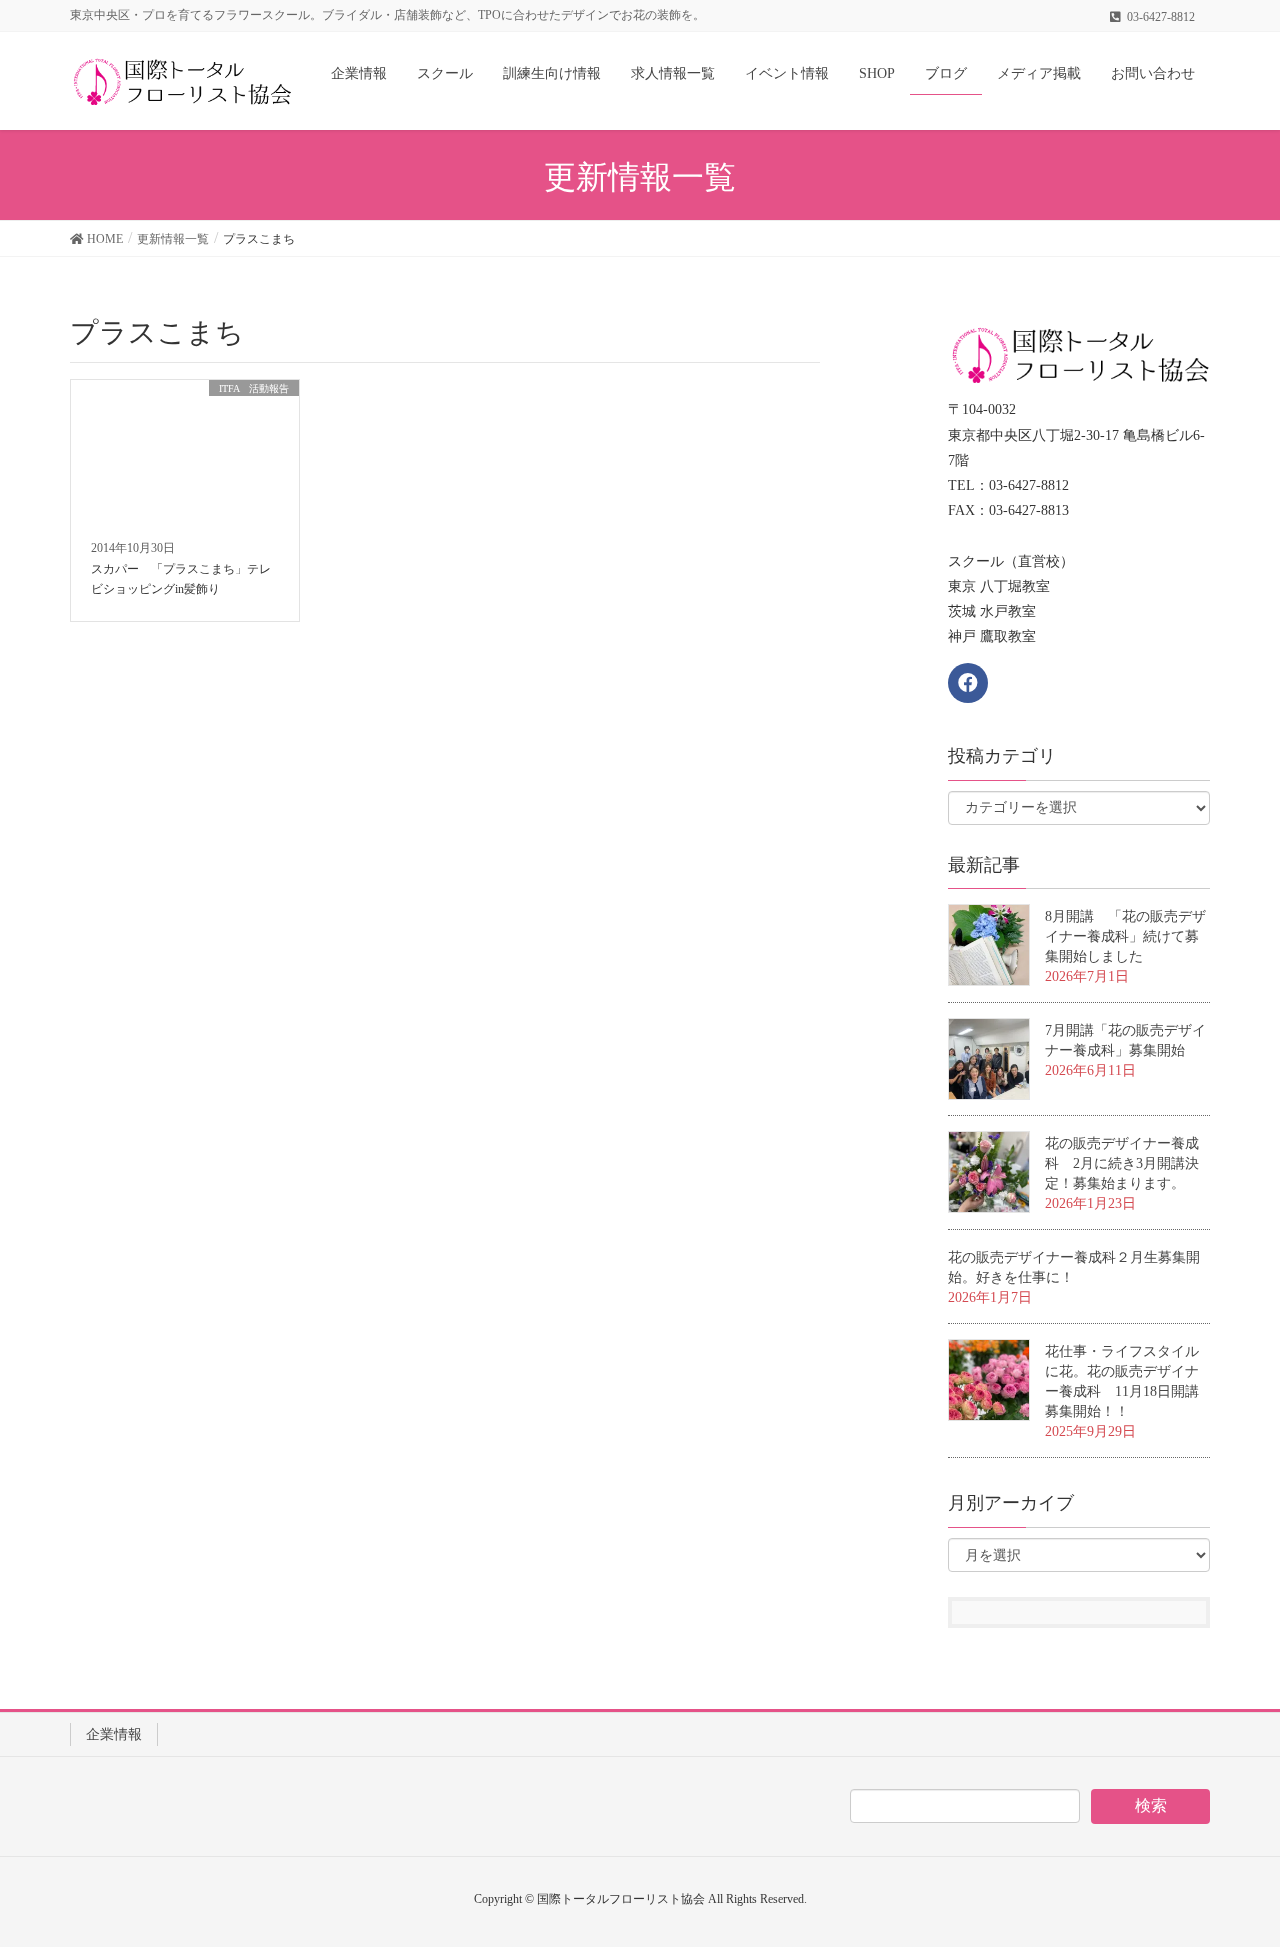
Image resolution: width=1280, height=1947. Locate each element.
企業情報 (114, 1734)
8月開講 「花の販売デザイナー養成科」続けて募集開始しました (1125, 936)
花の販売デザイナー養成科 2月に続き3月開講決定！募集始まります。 (1122, 1163)
